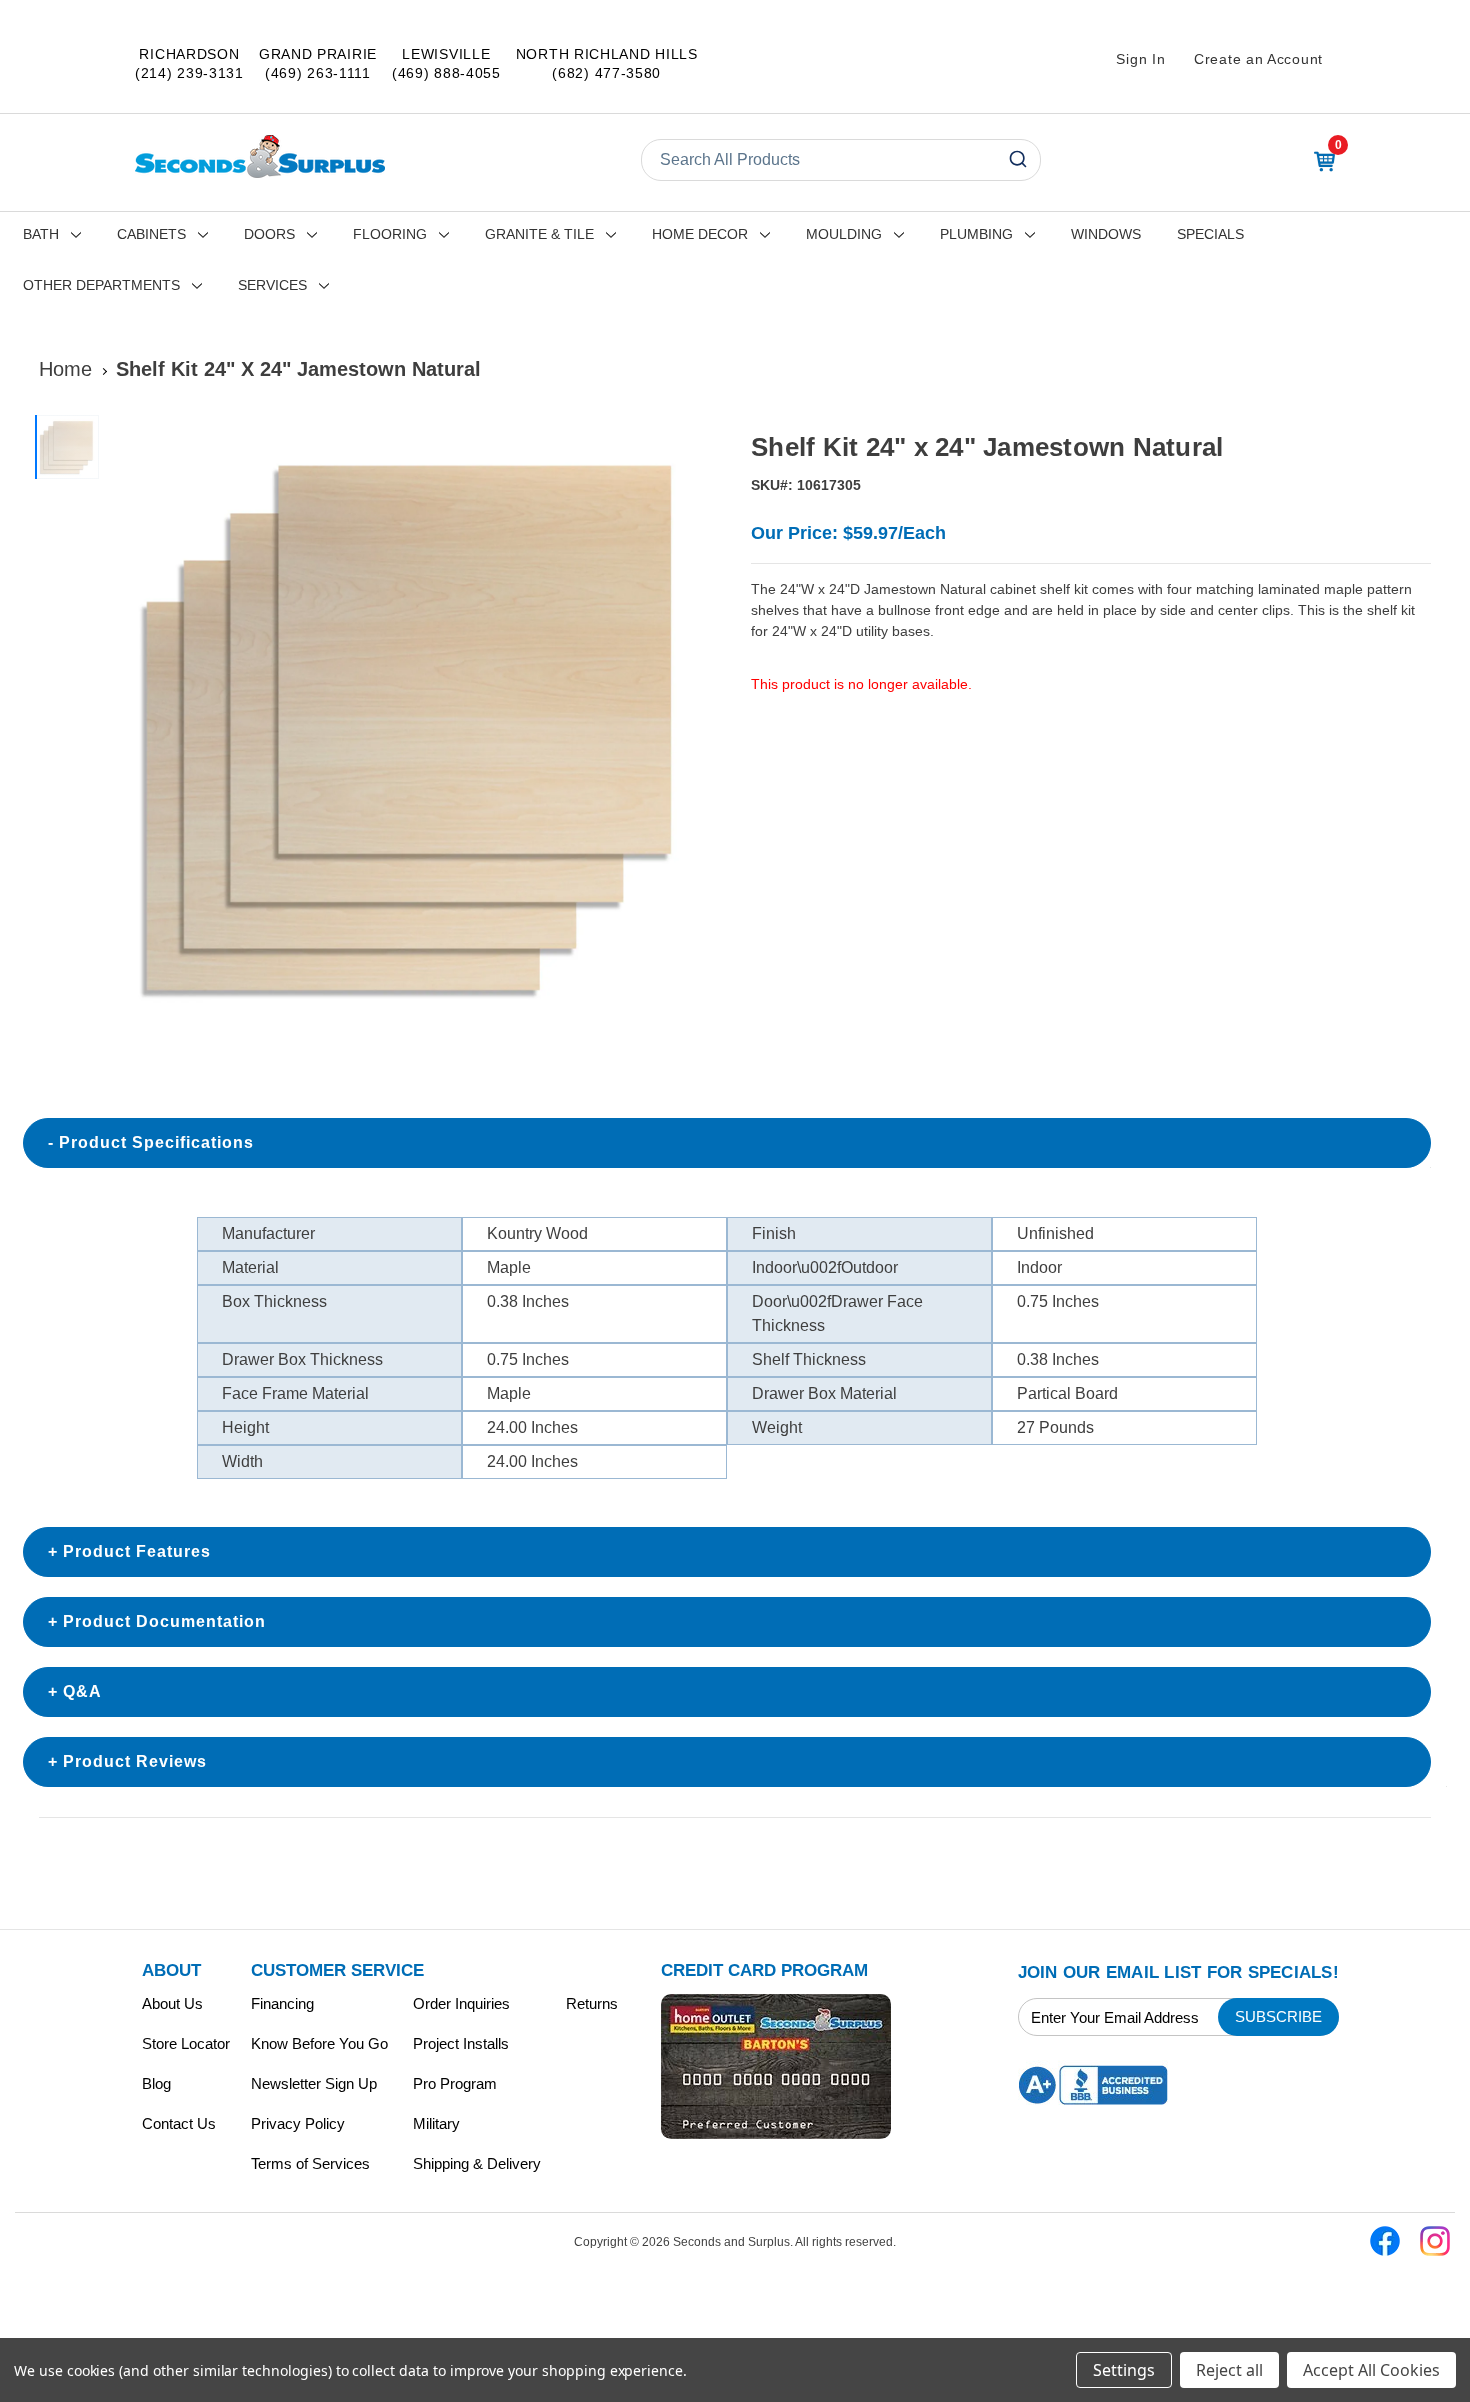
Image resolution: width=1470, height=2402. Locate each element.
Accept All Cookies (1371, 2370)
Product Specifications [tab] (156, 1142)
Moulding (844, 234)
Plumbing (976, 234)
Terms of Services (310, 2163)
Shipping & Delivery (477, 2163)
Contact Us (179, 2123)
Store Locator (186, 2043)
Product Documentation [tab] (164, 1621)
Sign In (1140, 59)
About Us (172, 2003)
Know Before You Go (319, 2043)
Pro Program (455, 2083)
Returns (592, 2003)
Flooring (390, 234)
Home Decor (700, 234)
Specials (1210, 234)
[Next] (696, 725)
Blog (156, 2083)
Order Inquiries (461, 2003)
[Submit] (1016, 160)
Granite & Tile (539, 234)
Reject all (1229, 2370)
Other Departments (101, 285)
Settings (1124, 2370)
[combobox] (841, 160)
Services (272, 285)
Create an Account (1258, 59)
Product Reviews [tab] (135, 1761)
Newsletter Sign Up (314, 2083)
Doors (269, 234)
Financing (282, 2003)
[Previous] (131, 725)
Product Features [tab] (137, 1551)
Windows (1106, 234)
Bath (41, 234)
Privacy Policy (298, 2123)
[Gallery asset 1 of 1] (413, 724)
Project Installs (461, 2043)
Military (436, 2123)
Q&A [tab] (82, 1691)
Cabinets (151, 234)
